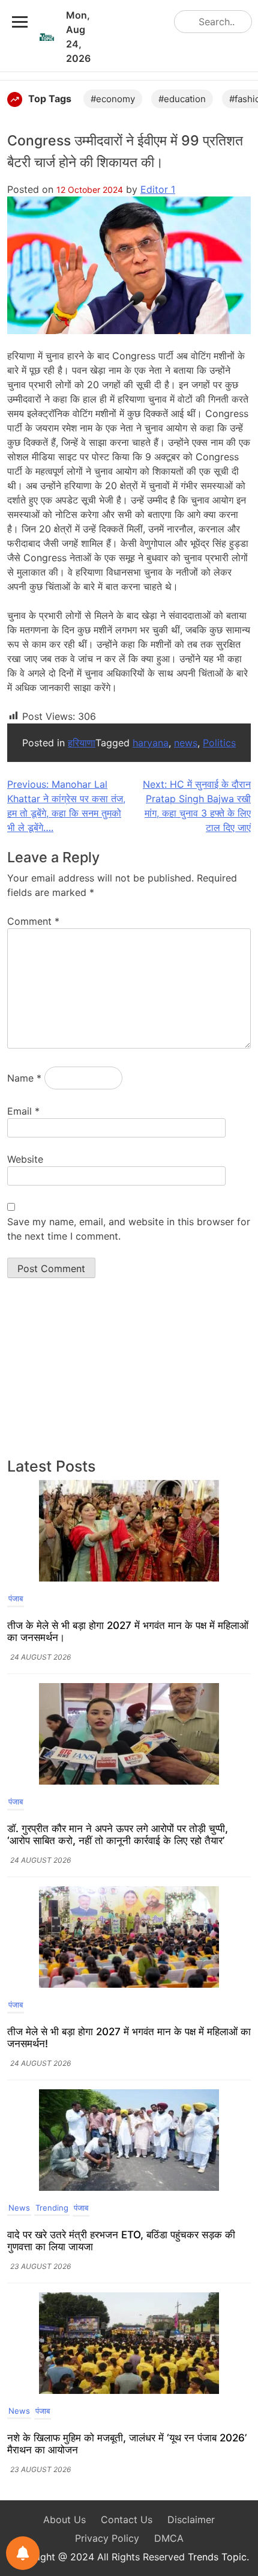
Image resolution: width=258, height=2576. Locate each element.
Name (24, 1078)
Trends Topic (217, 2557)
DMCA (169, 2538)
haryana (151, 743)
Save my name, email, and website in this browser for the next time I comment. (129, 1229)
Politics (219, 743)
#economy (113, 99)
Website (25, 1159)
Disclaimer (191, 2520)
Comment (33, 921)
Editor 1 (158, 189)
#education (182, 99)
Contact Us (127, 2520)
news (186, 743)
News (19, 2208)
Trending (52, 2208)
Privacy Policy (107, 2538)
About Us (64, 2520)
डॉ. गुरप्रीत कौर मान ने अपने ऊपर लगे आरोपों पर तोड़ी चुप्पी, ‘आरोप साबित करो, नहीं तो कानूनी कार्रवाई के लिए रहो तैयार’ (118, 1835)
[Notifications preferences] (23, 2553)
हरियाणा (82, 743)
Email (23, 1111)
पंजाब (16, 1598)
